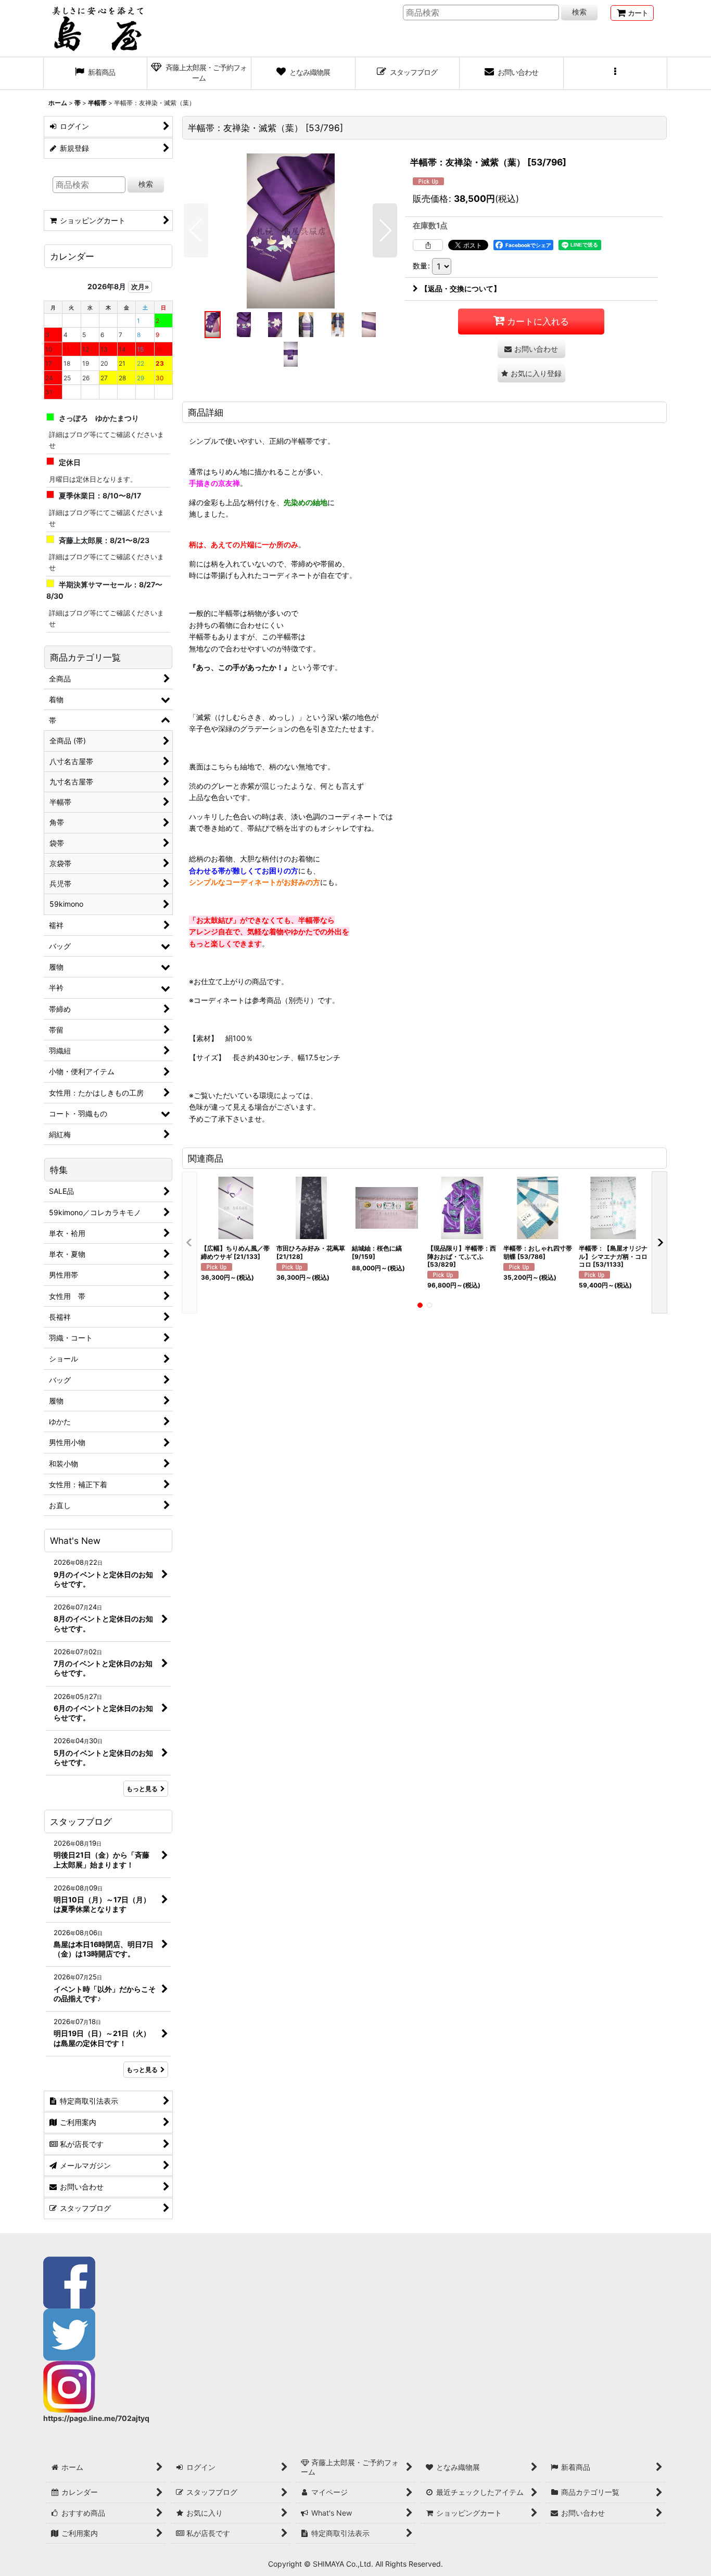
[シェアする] (428, 245)
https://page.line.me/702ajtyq (96, 2418)
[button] (616, 73)
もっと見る (142, 1789)
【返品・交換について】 (461, 288)
